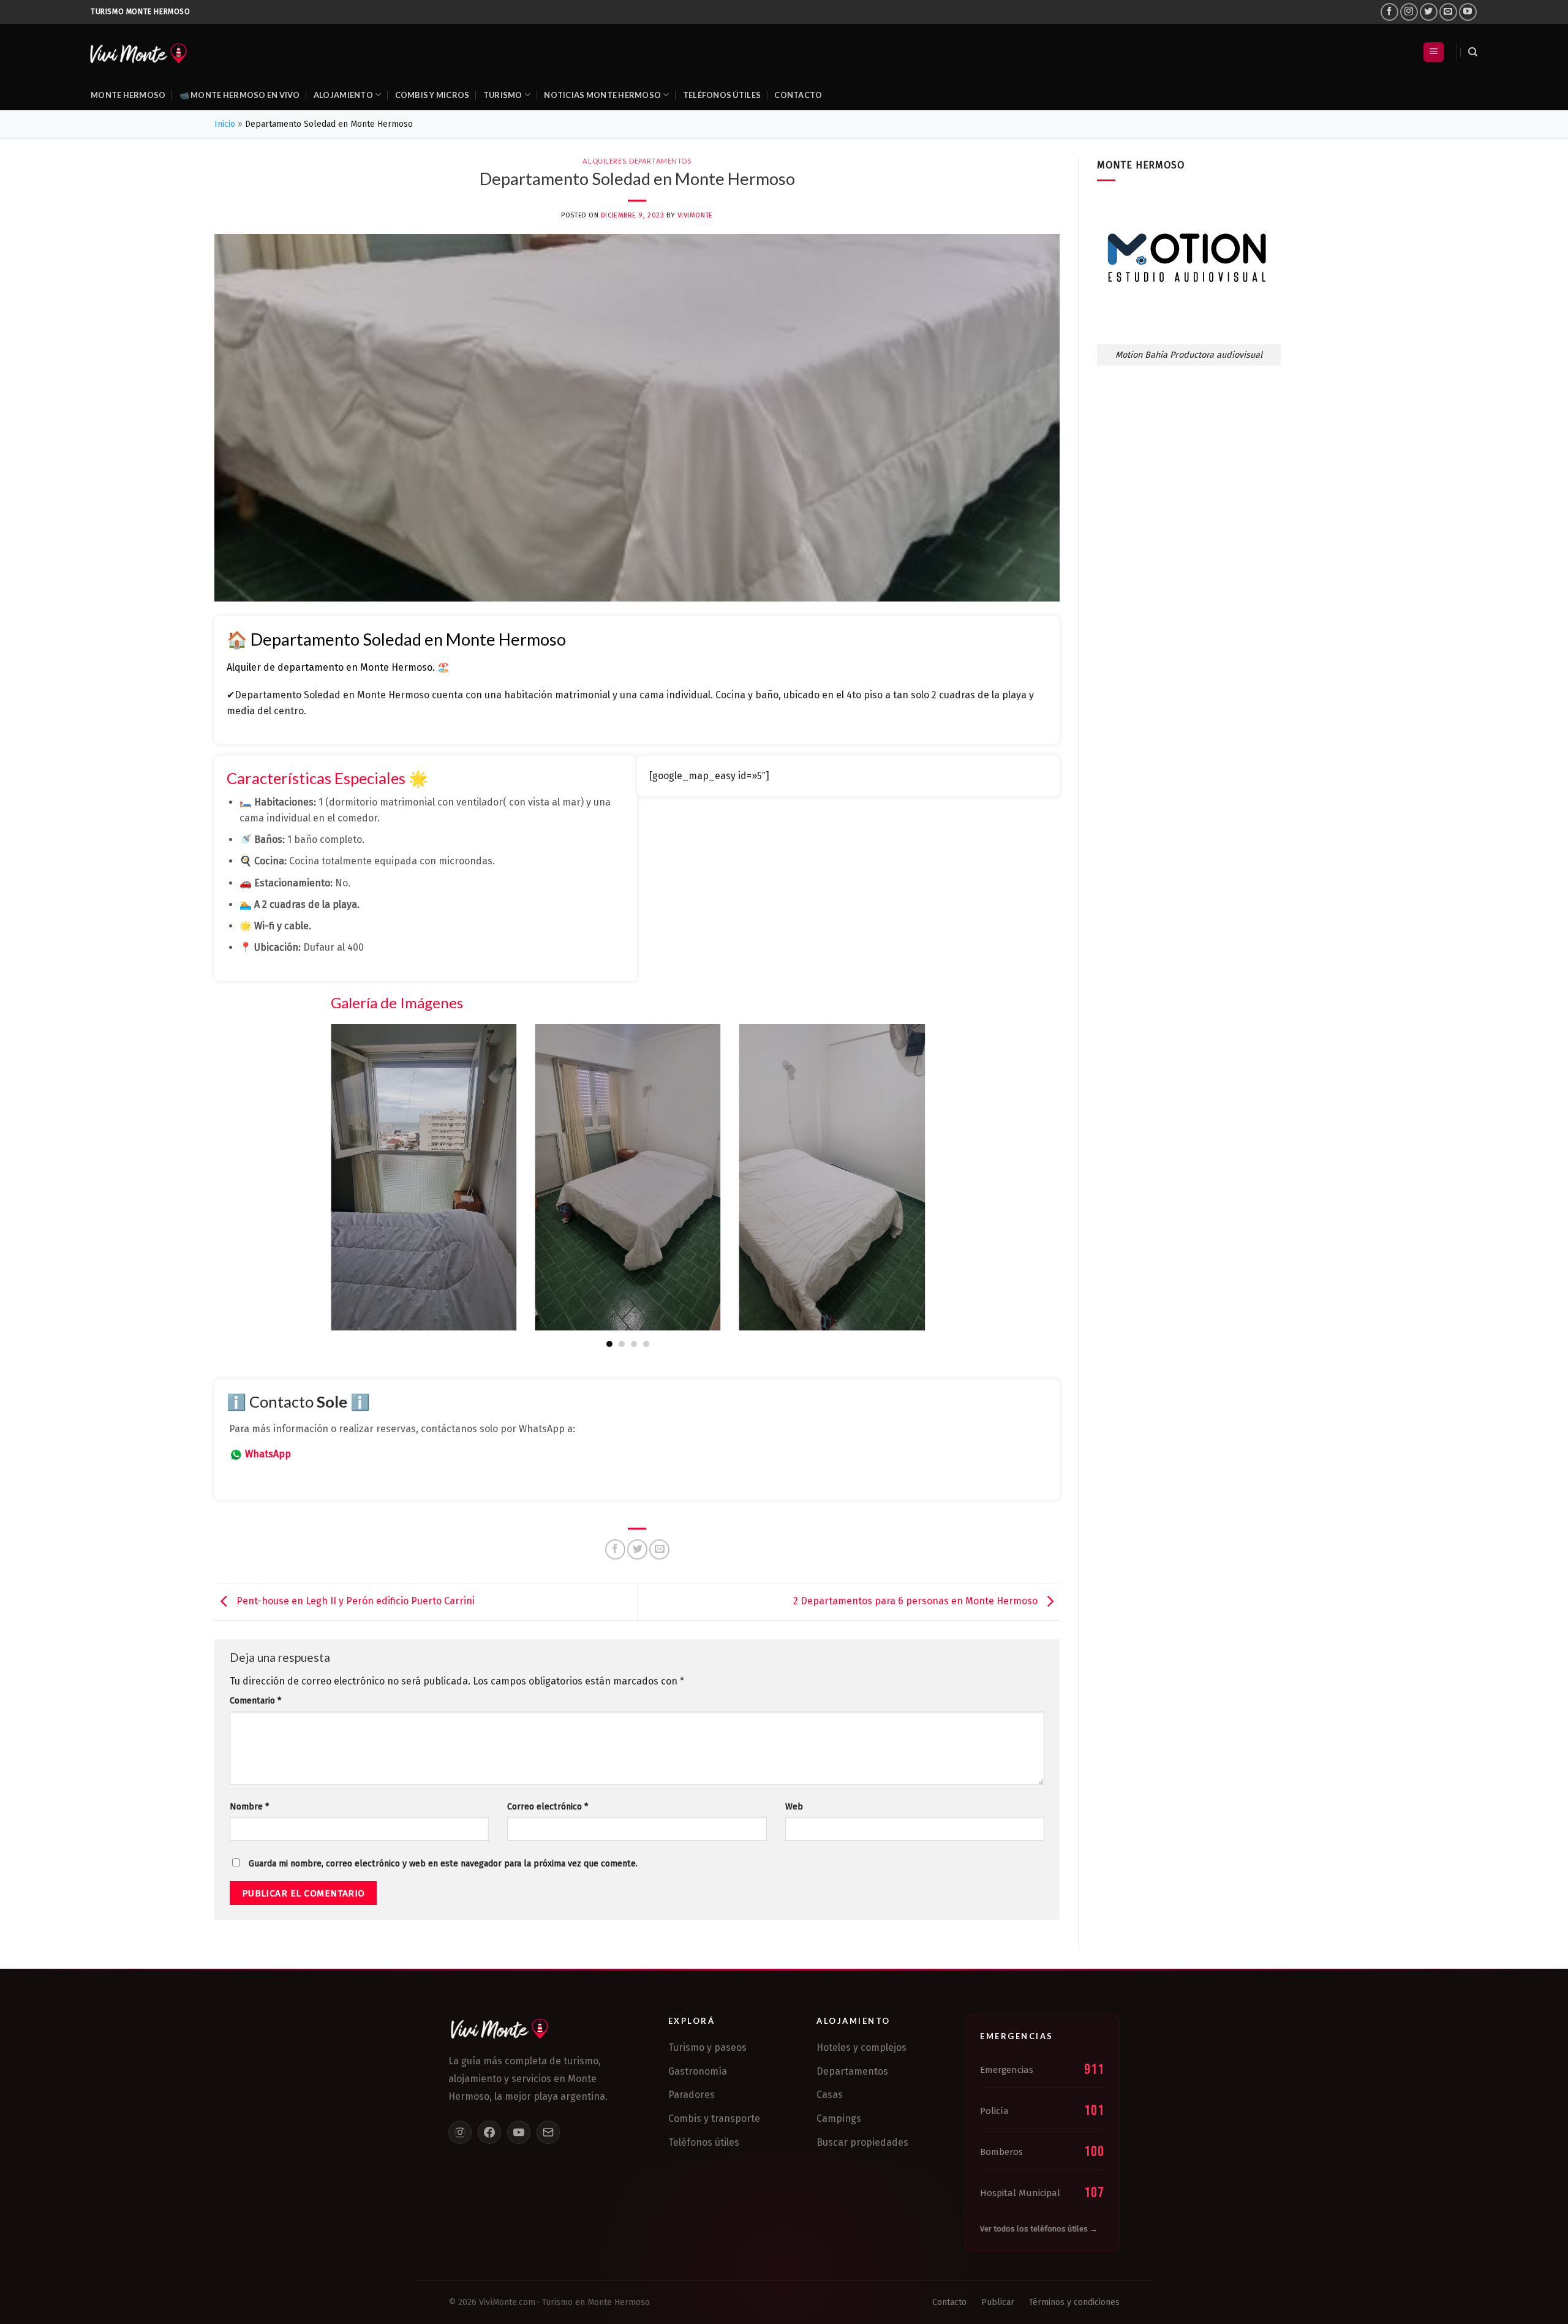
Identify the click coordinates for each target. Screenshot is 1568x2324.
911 (1094, 2069)
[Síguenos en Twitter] (1429, 12)
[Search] (1473, 52)
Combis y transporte (714, 2118)
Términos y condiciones (1074, 2302)
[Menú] (1434, 52)
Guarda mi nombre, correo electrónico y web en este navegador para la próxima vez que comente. (443, 1864)
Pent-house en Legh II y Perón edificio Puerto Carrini (354, 1601)
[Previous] (328, 1185)
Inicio (225, 124)
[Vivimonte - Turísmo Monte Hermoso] (138, 52)
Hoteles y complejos (861, 2047)
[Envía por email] (659, 1549)
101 (1094, 2111)
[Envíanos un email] (1448, 12)
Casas (830, 2095)
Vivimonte (695, 215)
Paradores (692, 2095)
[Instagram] (460, 2132)
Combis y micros (432, 95)
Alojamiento (343, 95)
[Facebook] (489, 2132)
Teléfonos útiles (722, 95)
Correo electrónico (548, 1807)
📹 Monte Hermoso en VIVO (240, 95)
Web (794, 1807)
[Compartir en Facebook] (615, 1549)
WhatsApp (268, 1454)
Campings (839, 2118)
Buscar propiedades (862, 2142)
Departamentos (660, 161)
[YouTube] (519, 2132)
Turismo (503, 95)
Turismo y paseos (707, 2047)
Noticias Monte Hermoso (602, 95)
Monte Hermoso (128, 95)
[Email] (548, 2132)
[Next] (927, 1185)
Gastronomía (698, 2071)
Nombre (249, 1807)
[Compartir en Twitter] (637, 1549)
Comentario (255, 1701)
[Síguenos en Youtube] (1468, 12)
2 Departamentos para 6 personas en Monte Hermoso (917, 1601)
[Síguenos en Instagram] (1409, 12)
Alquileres (604, 161)
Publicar (998, 2302)
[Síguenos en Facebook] (1389, 12)
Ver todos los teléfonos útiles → (1039, 2229)
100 (1094, 2152)
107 (1094, 2193)
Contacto (798, 95)
